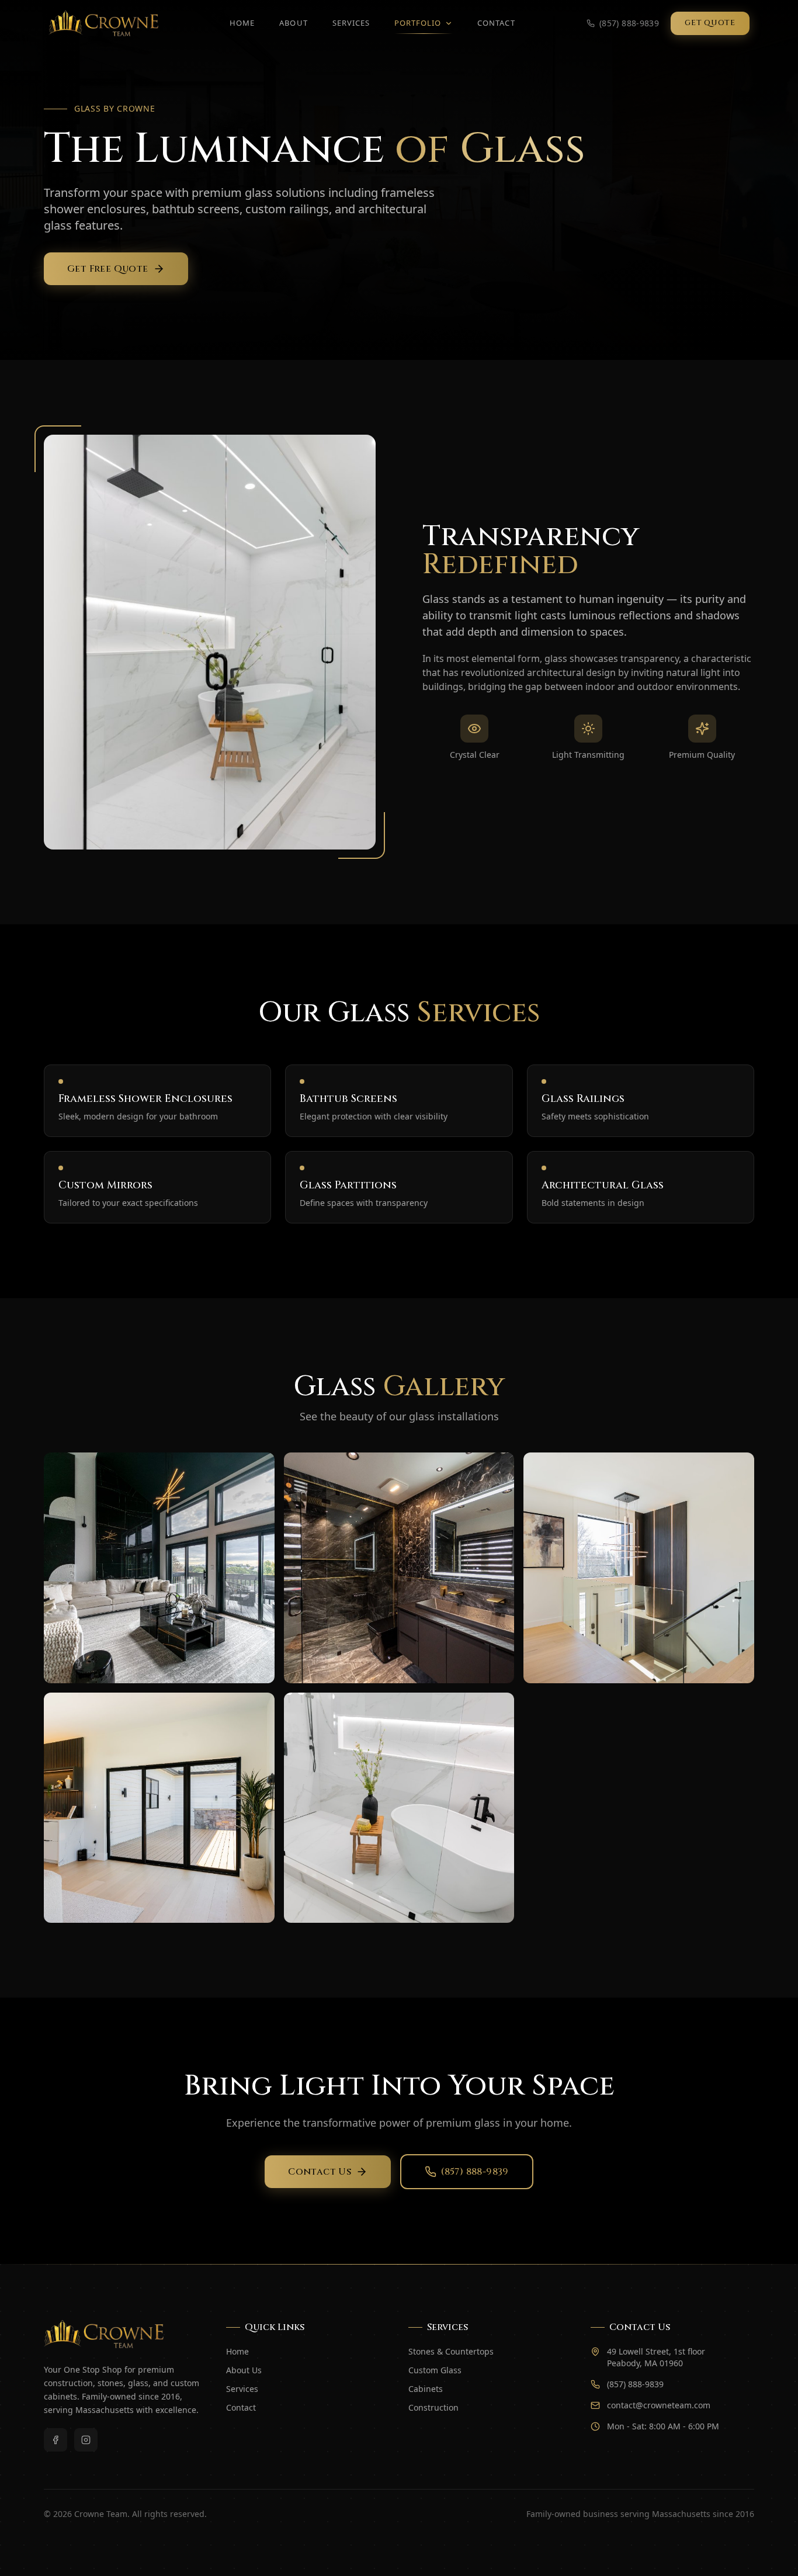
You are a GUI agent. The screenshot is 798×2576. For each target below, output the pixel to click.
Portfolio (418, 23)
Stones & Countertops (451, 2351)
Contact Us (320, 2172)
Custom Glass (435, 2370)
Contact (496, 23)
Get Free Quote (108, 269)
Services (351, 23)
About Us (244, 2370)
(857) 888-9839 (475, 2172)
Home (242, 23)
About (293, 23)
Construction (433, 2407)
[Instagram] (86, 2440)
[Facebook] (55, 2440)
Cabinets (426, 2389)
